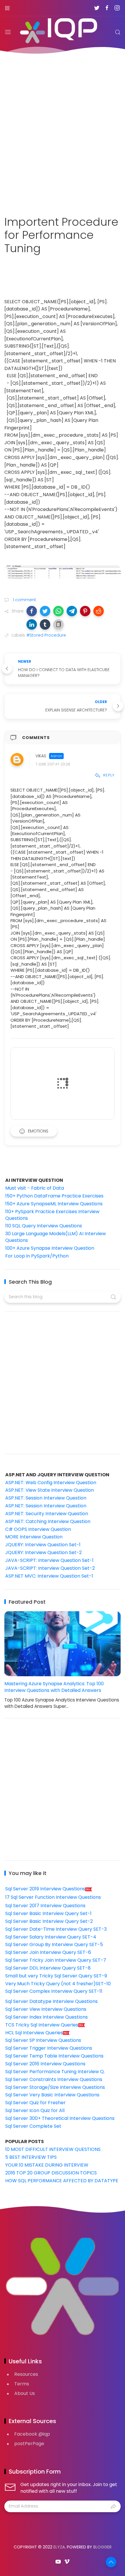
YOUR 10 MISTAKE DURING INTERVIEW (47, 2165)
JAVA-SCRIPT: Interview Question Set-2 (50, 1568)
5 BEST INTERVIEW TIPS (31, 2157)
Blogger (102, 2547)
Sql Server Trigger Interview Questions (49, 2048)
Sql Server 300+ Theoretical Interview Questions (60, 2118)
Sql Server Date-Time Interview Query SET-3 (56, 1929)
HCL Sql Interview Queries (34, 2033)
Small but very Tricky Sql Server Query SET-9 (56, 1976)
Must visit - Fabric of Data (35, 1188)
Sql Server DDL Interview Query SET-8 (48, 1968)
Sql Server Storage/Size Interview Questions (55, 2087)
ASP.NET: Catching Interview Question (48, 1521)
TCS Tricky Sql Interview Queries (42, 2025)
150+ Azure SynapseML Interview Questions (54, 1204)
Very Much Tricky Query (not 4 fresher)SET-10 (58, 1984)
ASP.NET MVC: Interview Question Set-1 (49, 1576)
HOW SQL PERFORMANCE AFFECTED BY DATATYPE (62, 2181)
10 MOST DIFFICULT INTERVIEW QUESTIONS (53, 2149)
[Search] (118, 32)
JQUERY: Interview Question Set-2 (43, 1552)
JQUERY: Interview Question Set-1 (43, 1545)
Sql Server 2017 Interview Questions (45, 1906)
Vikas (41, 756)
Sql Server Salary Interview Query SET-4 (51, 1937)
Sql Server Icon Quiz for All (35, 2110)
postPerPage (29, 2444)
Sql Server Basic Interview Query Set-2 (49, 1921)
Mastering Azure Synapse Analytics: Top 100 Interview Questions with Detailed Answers (54, 1687)
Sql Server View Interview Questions (46, 2009)
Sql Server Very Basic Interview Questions (52, 2095)
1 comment (24, 600)
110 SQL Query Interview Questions (44, 1226)
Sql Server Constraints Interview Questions (54, 2079)
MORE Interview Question (34, 1537)
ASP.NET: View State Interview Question (50, 1490)
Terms (22, 2384)
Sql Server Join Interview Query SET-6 (48, 1952)
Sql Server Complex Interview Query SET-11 (54, 1991)
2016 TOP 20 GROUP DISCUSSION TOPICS (51, 2173)
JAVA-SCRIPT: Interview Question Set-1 (49, 1560)
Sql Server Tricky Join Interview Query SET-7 (56, 1960)
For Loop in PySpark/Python (37, 1256)
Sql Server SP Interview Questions (43, 2040)
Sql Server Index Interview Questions (47, 2017)
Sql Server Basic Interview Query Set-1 (48, 1913)
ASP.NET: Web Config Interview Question (51, 1483)
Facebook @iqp (32, 2434)
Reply (109, 775)
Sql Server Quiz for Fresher (35, 2103)
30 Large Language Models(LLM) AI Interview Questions (56, 1237)
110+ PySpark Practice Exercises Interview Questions (52, 1215)
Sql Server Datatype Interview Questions (51, 2001)
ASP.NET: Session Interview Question (46, 1498)
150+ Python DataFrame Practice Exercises (54, 1196)
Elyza (59, 2547)
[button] (32, 611)
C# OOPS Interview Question (38, 1529)
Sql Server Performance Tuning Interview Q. (55, 2072)
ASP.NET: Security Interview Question (47, 1514)
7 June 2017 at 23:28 (53, 764)
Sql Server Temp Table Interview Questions (54, 2056)
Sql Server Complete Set (33, 2126)
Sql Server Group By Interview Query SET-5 (54, 1944)
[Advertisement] (63, 131)
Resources (26, 2374)
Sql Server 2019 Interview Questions (45, 1889)
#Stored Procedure (46, 635)
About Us (25, 2393)
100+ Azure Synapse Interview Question (50, 1248)
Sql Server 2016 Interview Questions (45, 2064)
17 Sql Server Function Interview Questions (53, 1897)
